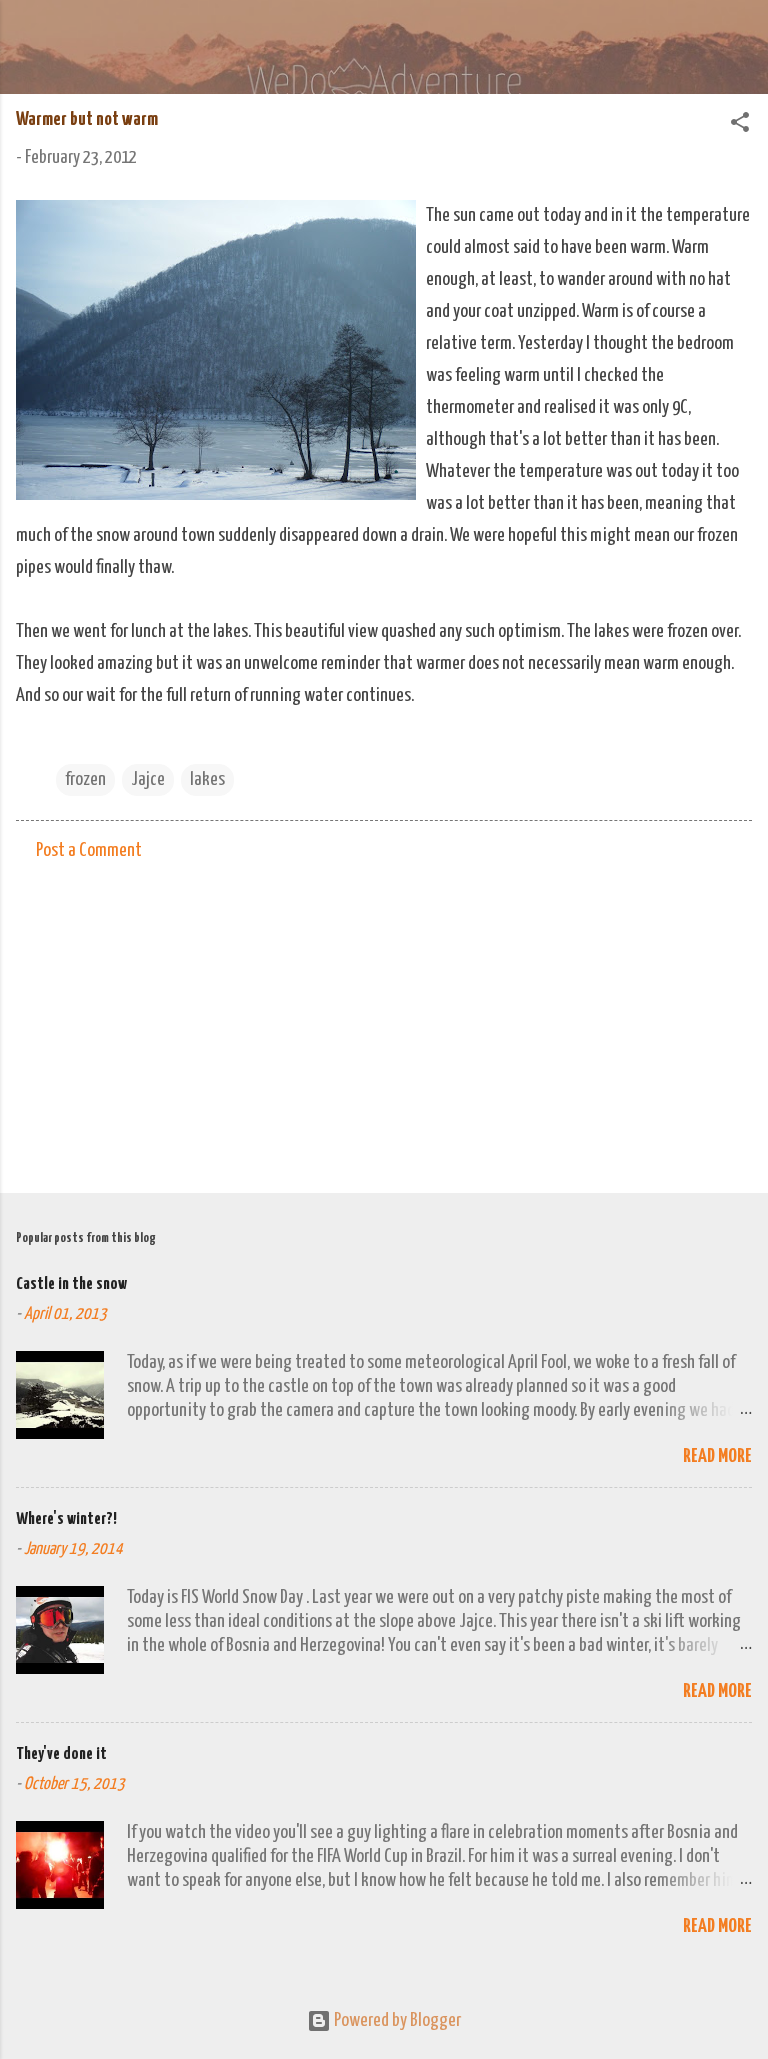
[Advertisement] (384, 1021)
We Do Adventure (276, 34)
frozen (85, 779)
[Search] (740, 40)
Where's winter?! (66, 1519)
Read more (717, 1456)
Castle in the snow (71, 1284)
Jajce (148, 779)
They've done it (61, 1754)
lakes (207, 779)
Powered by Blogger (396, 2020)
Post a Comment (89, 850)
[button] (740, 125)
